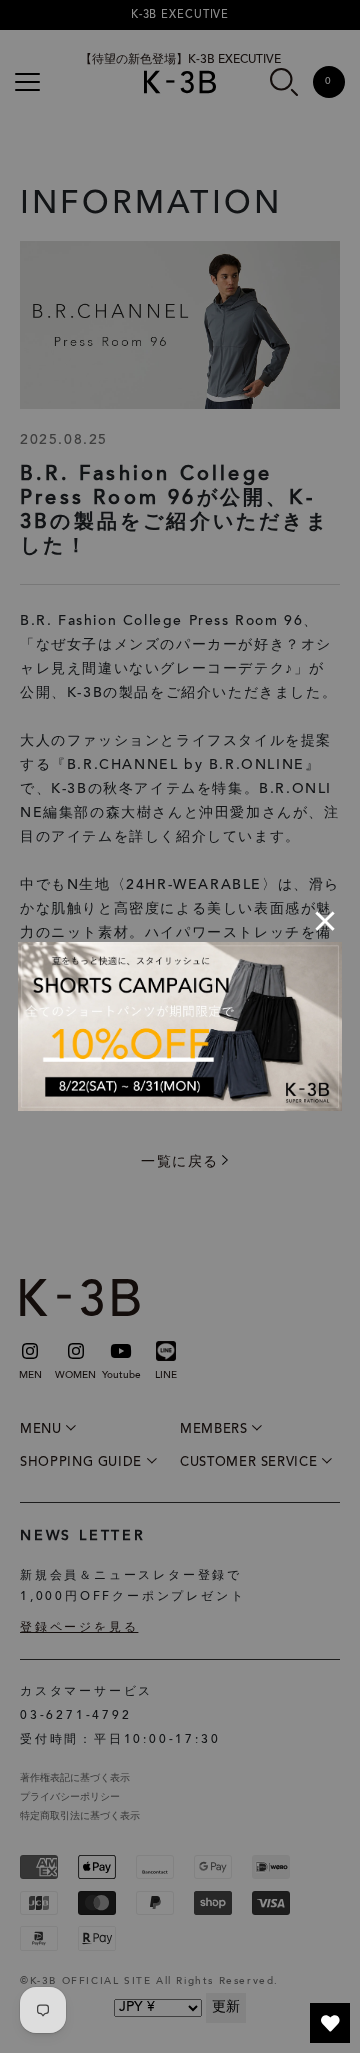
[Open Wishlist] (330, 2023)
